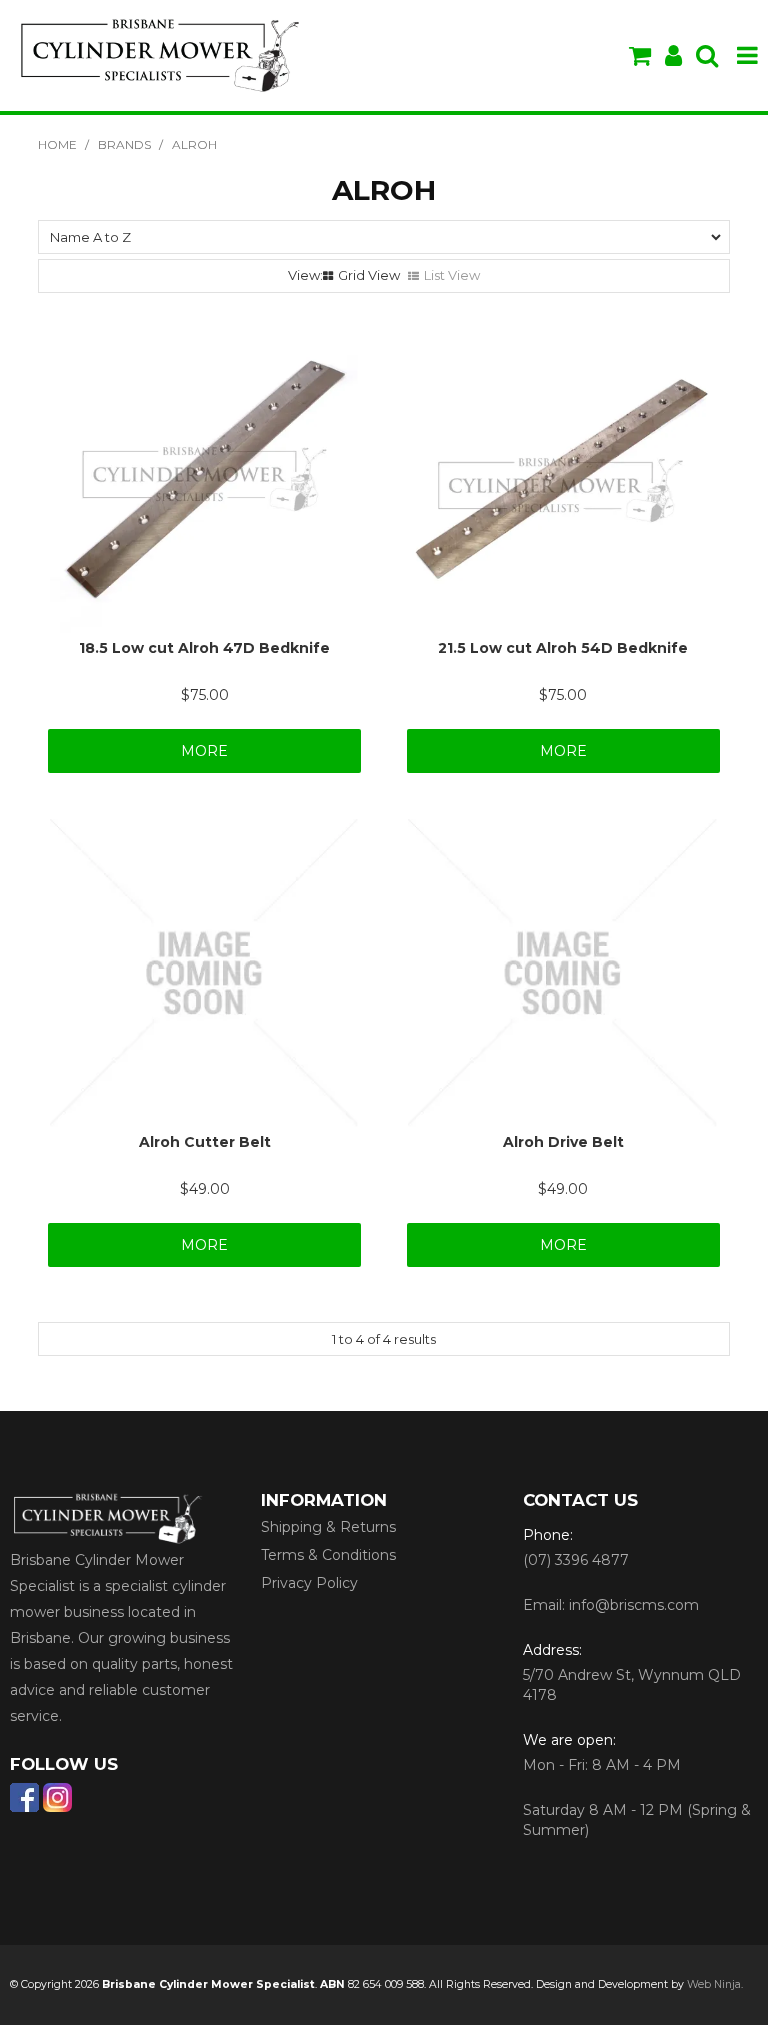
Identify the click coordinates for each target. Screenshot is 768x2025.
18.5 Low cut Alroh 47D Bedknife (204, 648)
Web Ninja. (715, 1984)
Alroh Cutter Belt (205, 1142)
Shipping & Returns (328, 1527)
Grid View (369, 275)
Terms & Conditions (328, 1555)
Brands (124, 144)
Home (57, 144)
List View (452, 275)
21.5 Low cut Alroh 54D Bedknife (563, 648)
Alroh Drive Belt (563, 1142)
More (204, 751)
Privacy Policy (309, 1583)
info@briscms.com (634, 1605)
